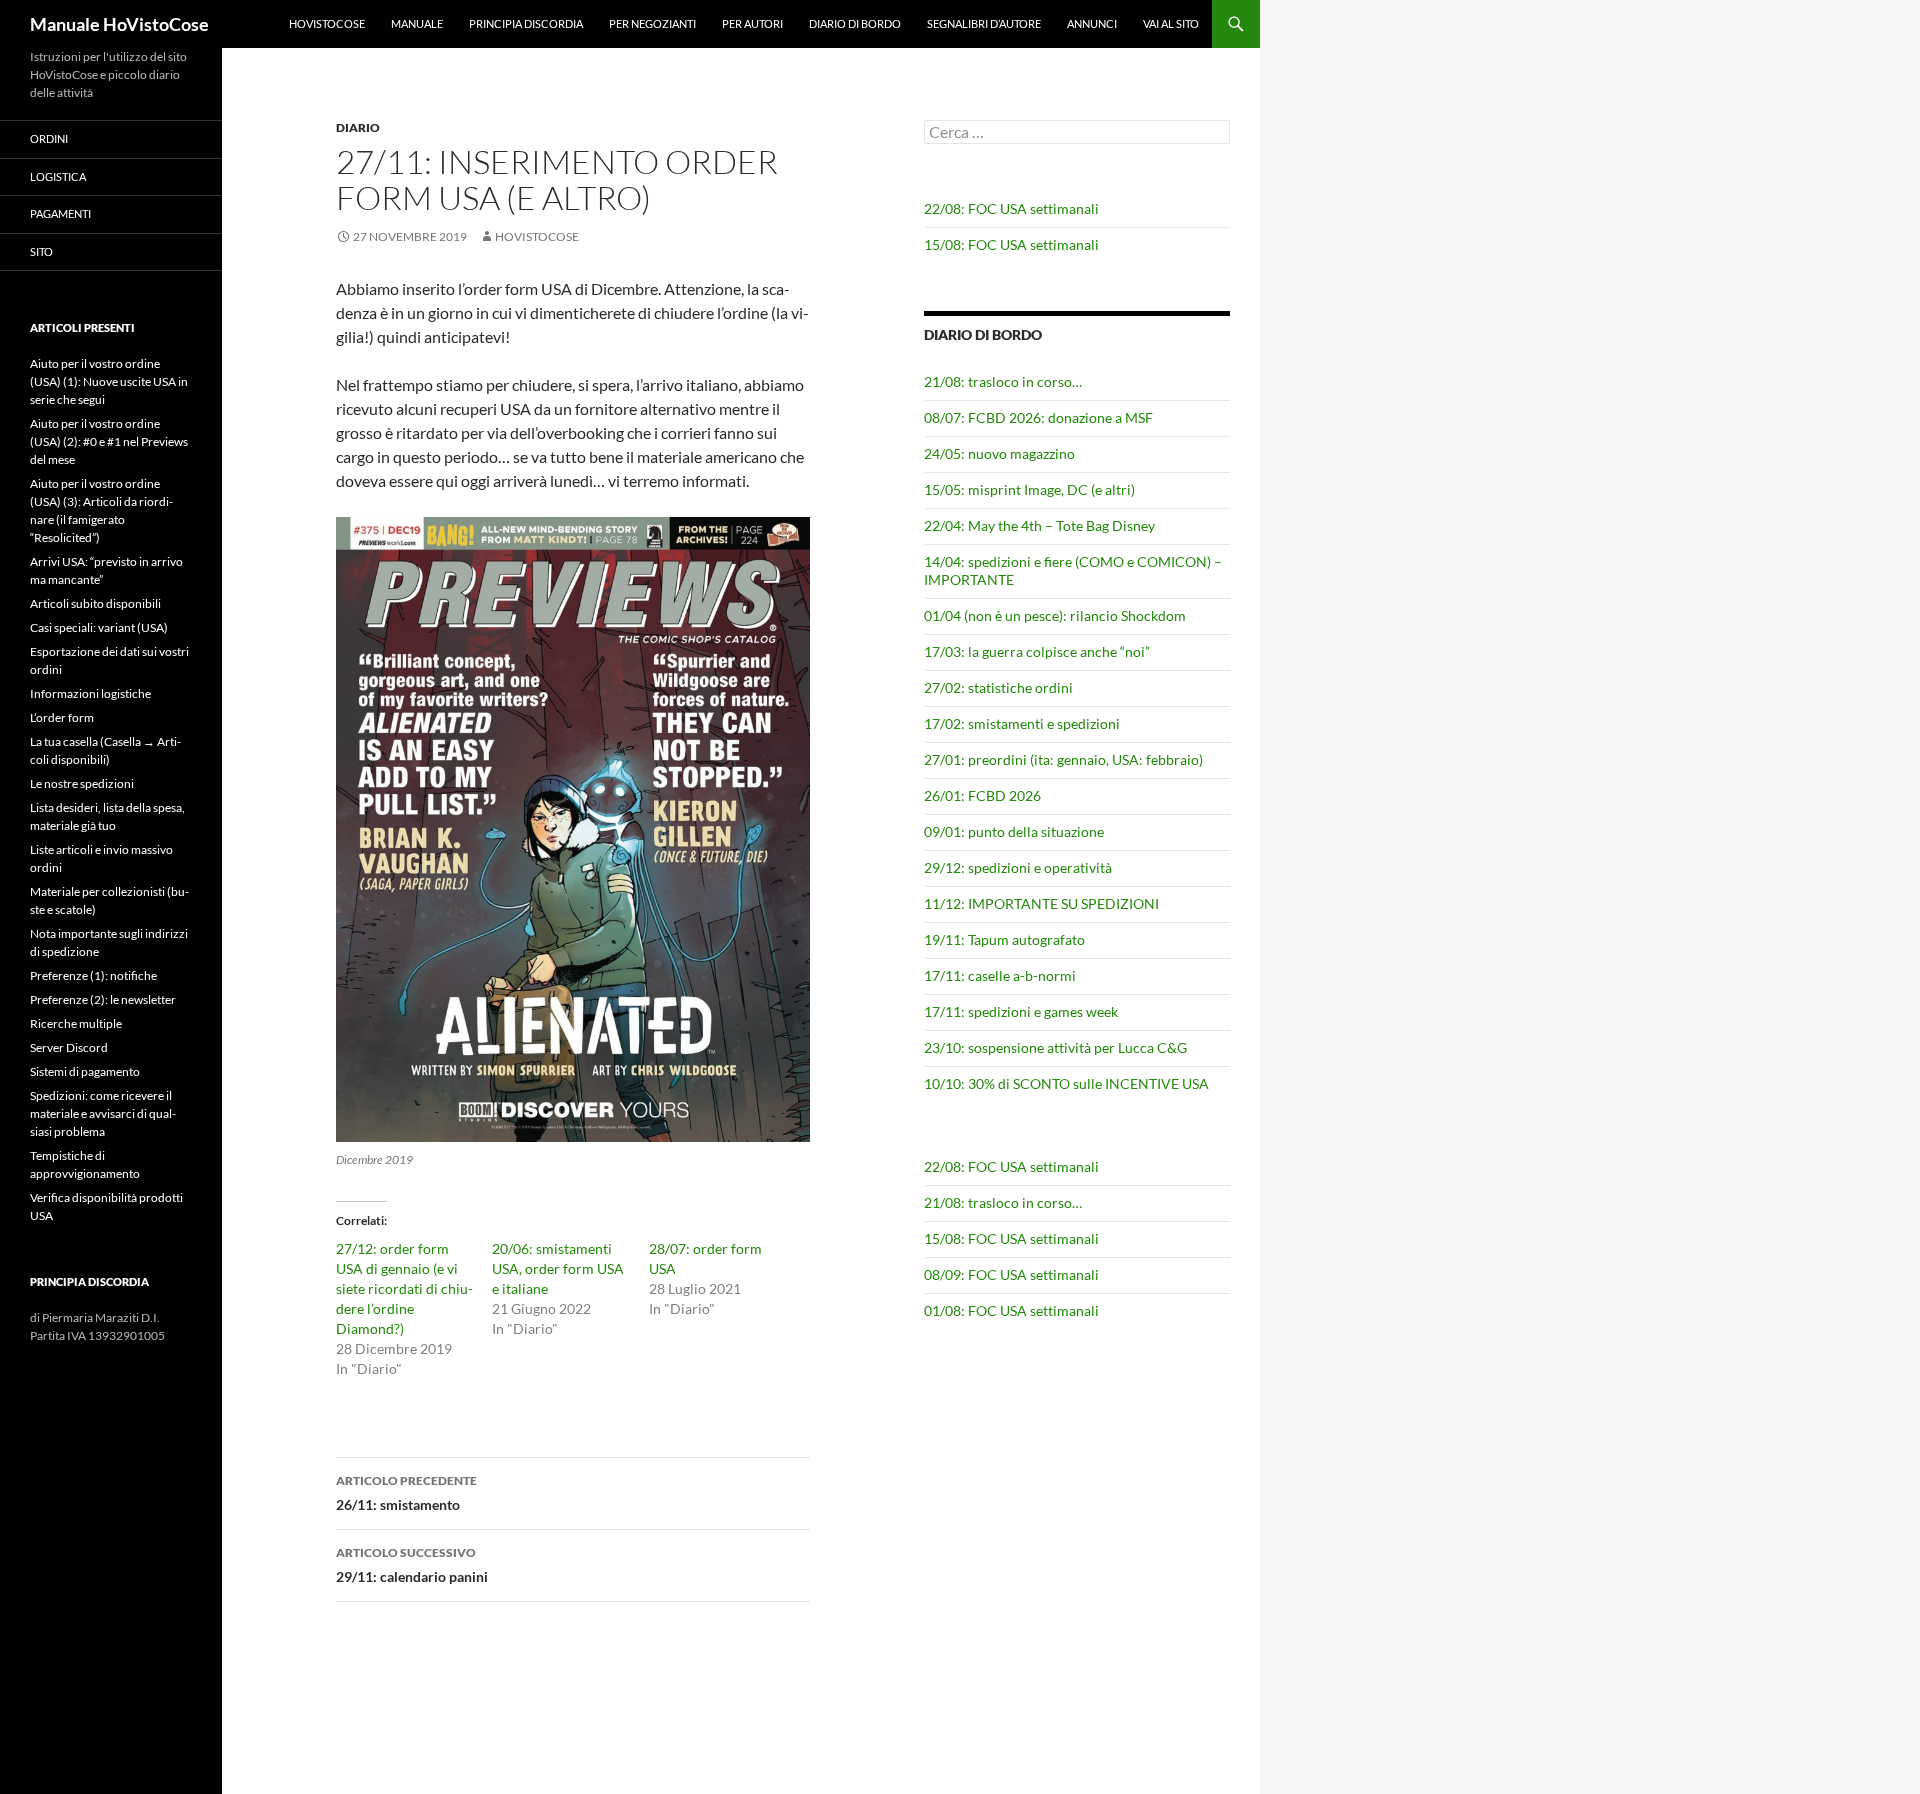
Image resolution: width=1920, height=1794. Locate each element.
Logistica (58, 176)
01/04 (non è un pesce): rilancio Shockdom (1055, 615)
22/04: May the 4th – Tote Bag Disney (1039, 525)
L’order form (62, 717)
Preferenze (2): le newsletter (103, 999)
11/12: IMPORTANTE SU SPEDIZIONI (1041, 903)
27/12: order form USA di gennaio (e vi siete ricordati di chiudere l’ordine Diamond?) (404, 1288)
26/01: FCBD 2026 (982, 795)
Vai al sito (1171, 23)
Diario (358, 127)
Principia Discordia (526, 23)
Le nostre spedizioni (82, 783)
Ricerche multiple (76, 1023)
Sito (41, 251)
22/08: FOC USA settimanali (1011, 208)
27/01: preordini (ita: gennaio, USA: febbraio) (1063, 759)
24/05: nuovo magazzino (999, 453)
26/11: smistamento (406, 1493)
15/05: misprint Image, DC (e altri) (1029, 489)
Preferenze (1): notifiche (93, 975)
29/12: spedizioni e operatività (1018, 867)
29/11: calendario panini (412, 1565)
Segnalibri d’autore (984, 23)
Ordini (49, 138)
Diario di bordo (855, 23)
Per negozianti (652, 23)
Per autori (752, 23)
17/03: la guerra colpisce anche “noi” (1037, 651)
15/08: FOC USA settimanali (1011, 244)
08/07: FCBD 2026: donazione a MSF (1038, 417)
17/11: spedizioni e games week (1021, 1011)
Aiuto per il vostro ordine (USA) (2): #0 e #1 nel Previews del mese (109, 441)
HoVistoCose (327, 23)
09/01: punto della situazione (1014, 831)
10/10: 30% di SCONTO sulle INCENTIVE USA (1066, 1083)
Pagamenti (60, 213)
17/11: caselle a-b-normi (1000, 975)
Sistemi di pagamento (85, 1071)
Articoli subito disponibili (95, 603)
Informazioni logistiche (90, 693)
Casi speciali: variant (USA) (99, 627)
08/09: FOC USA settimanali (1011, 1274)
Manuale (417, 23)
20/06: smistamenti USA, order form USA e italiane (558, 1268)
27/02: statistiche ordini (998, 687)
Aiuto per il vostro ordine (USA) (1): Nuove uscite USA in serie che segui (109, 381)
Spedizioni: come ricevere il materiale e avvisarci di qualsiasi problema (103, 1113)
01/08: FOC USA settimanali (1011, 1310)
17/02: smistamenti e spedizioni (1022, 723)
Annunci (1092, 23)
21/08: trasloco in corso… (1003, 381)
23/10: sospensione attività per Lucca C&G (1055, 1047)
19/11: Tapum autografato (1004, 939)
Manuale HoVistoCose (119, 24)
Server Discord (69, 1047)
